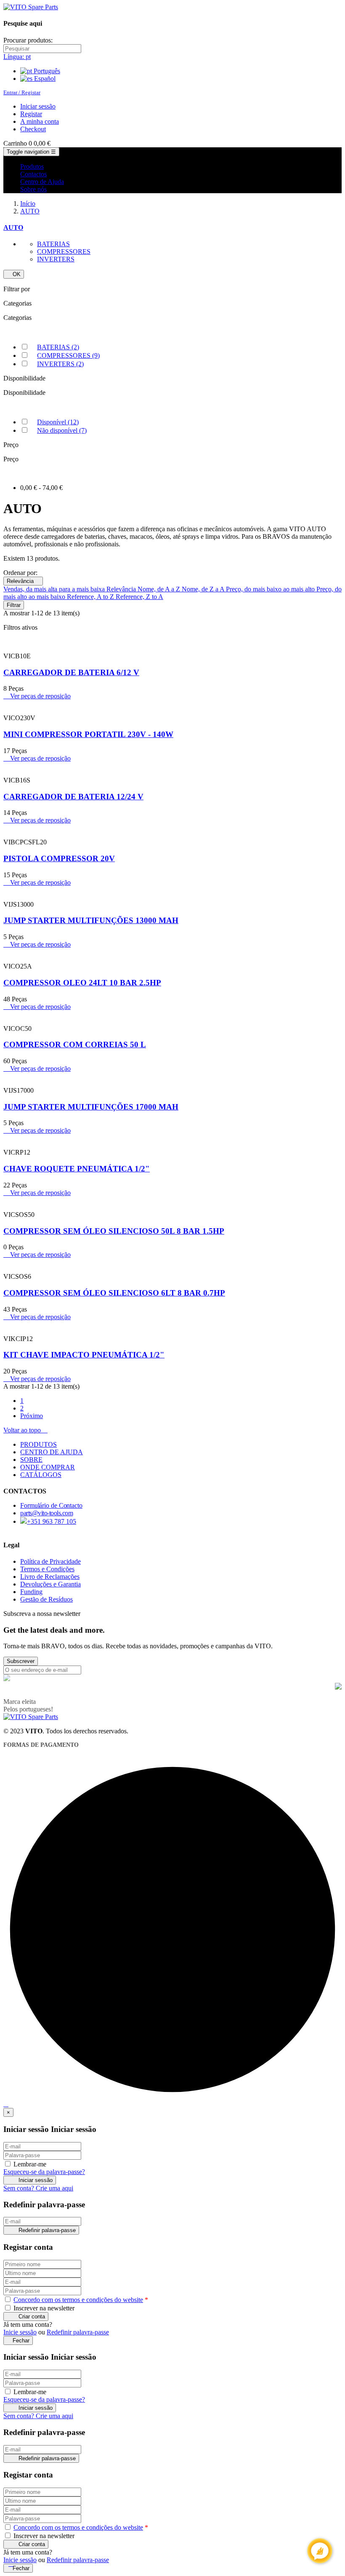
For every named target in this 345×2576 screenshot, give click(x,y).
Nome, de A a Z (160, 589)
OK (14, 274)
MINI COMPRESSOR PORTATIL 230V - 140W (88, 734)
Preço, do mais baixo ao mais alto (271, 589)
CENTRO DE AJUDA (52, 1452)
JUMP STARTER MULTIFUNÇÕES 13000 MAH (91, 920)
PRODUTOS (38, 1444)
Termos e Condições (47, 1569)
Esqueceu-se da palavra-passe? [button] (44, 2172)
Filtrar (14, 605)
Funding (31, 1592)
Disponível (58, 422)
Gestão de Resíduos (46, 1599)
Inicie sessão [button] (20, 2332)
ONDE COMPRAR (48, 1467)
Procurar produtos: (28, 40)
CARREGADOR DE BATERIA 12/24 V (73, 797)
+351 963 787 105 (52, 1521)
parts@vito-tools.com (46, 1513)
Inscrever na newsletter (43, 2308)
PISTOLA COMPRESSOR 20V (59, 858)
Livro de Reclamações (50, 1577)
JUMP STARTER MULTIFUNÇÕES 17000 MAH (91, 1107)
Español (44, 79)
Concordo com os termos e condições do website (78, 2300)
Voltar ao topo (25, 1430)
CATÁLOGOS (41, 1475)
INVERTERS (56, 259)
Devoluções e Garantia (50, 1584)
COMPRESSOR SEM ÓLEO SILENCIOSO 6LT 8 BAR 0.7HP (114, 1293)
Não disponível (62, 430)
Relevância (23, 581)
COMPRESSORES (64, 251)
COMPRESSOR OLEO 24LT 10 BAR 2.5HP (82, 983)
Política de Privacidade (50, 1561)
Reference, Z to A (139, 597)
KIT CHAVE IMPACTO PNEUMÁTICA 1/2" (84, 1355)
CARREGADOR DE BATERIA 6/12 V (71, 672)
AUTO (13, 228)
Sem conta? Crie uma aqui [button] (38, 2188)
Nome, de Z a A (204, 589)
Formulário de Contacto (51, 1505)
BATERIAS (53, 244)
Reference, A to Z (91, 597)
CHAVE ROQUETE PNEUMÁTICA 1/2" (77, 1169)
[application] (320, 2551)
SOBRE (31, 1460)
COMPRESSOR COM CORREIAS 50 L (75, 1045)
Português (46, 71)
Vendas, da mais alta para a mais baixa (55, 589)
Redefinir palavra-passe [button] (78, 2332)
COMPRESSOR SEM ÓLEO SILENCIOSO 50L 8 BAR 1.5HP (114, 1231)
